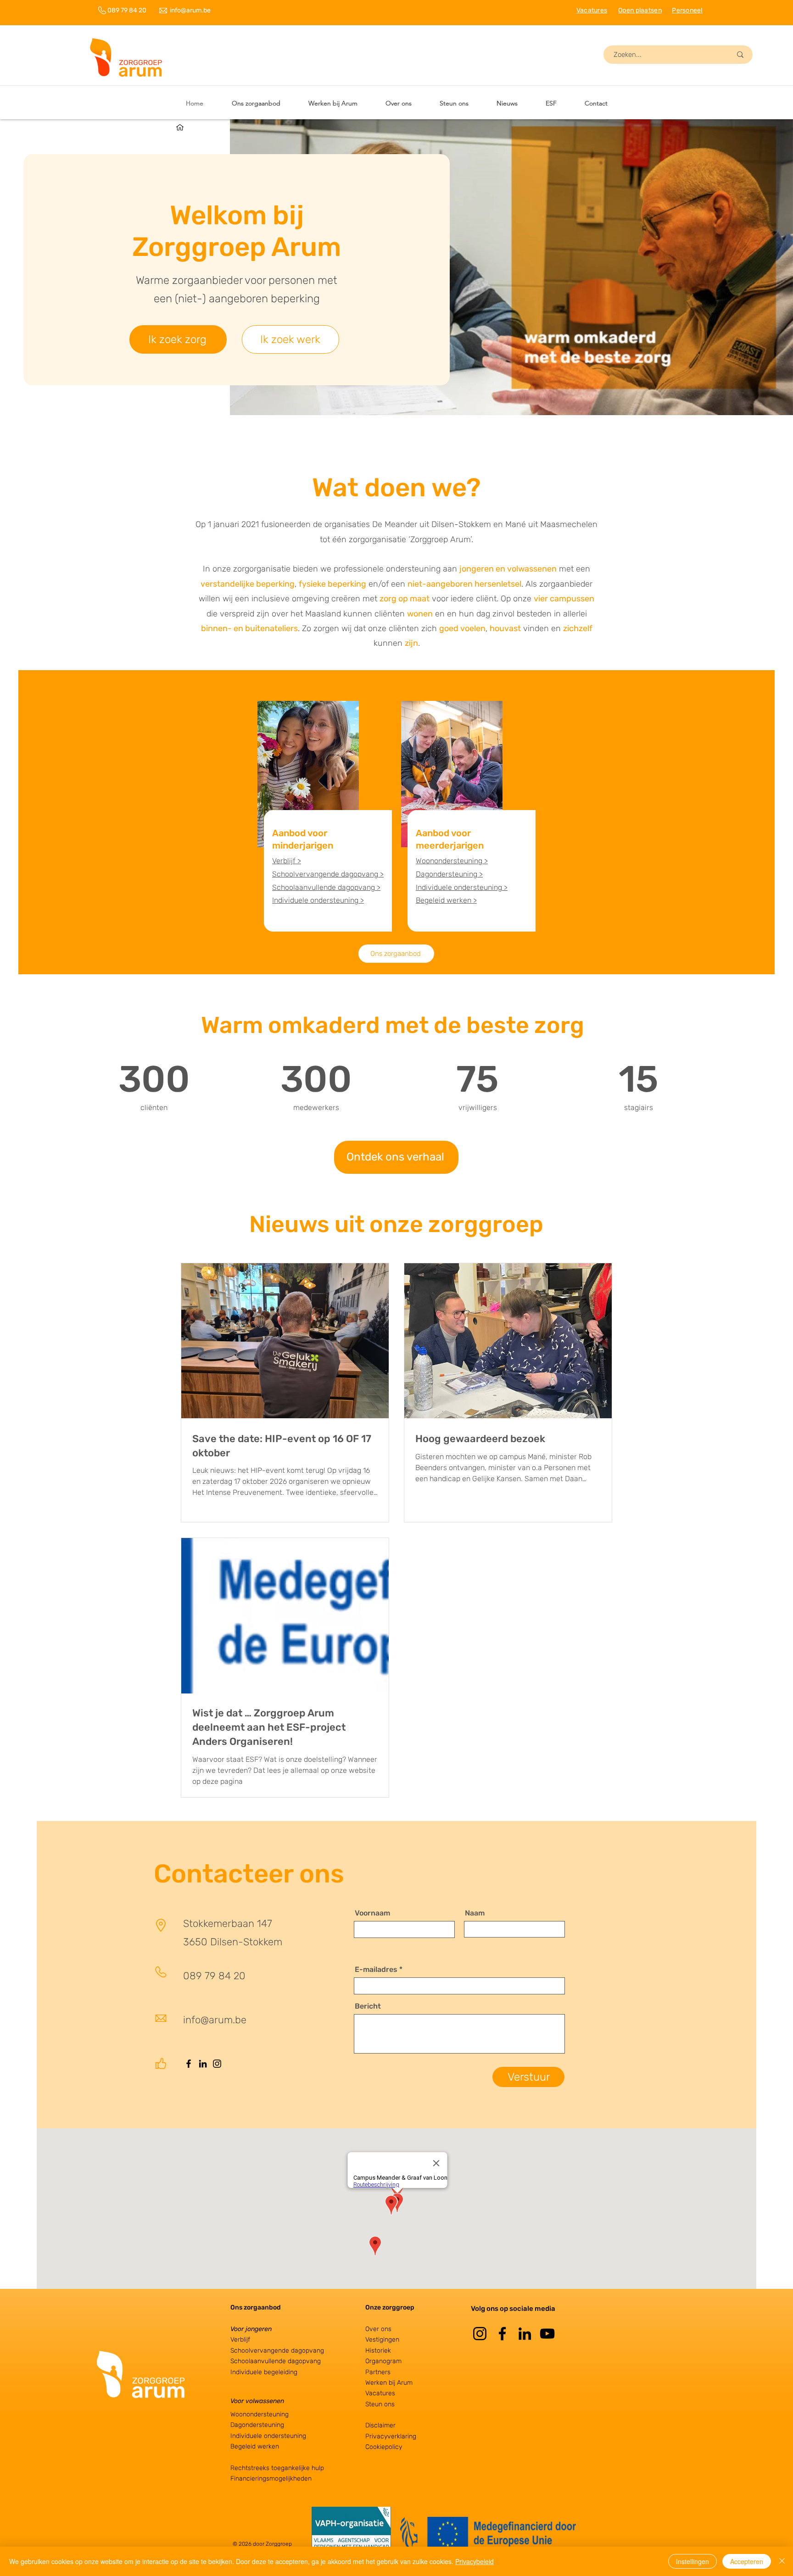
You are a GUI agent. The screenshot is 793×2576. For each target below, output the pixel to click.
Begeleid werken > (446, 900)
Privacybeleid (475, 2561)
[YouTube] (547, 2334)
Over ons (378, 2329)
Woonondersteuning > (452, 861)
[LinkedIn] (203, 2064)
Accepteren (747, 2561)
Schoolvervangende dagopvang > (328, 874)
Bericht (368, 2006)
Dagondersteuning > (449, 874)
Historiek (378, 2351)
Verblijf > (287, 861)
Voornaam (372, 1913)
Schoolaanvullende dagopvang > (326, 887)
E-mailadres (376, 1970)
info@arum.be (190, 10)
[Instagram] (217, 2064)
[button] (333, 103)
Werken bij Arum (389, 2383)
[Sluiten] (782, 2561)
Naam (475, 1913)
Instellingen (692, 2561)
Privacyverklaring (391, 2436)
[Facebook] (189, 2064)
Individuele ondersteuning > (318, 900)
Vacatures (380, 2393)
